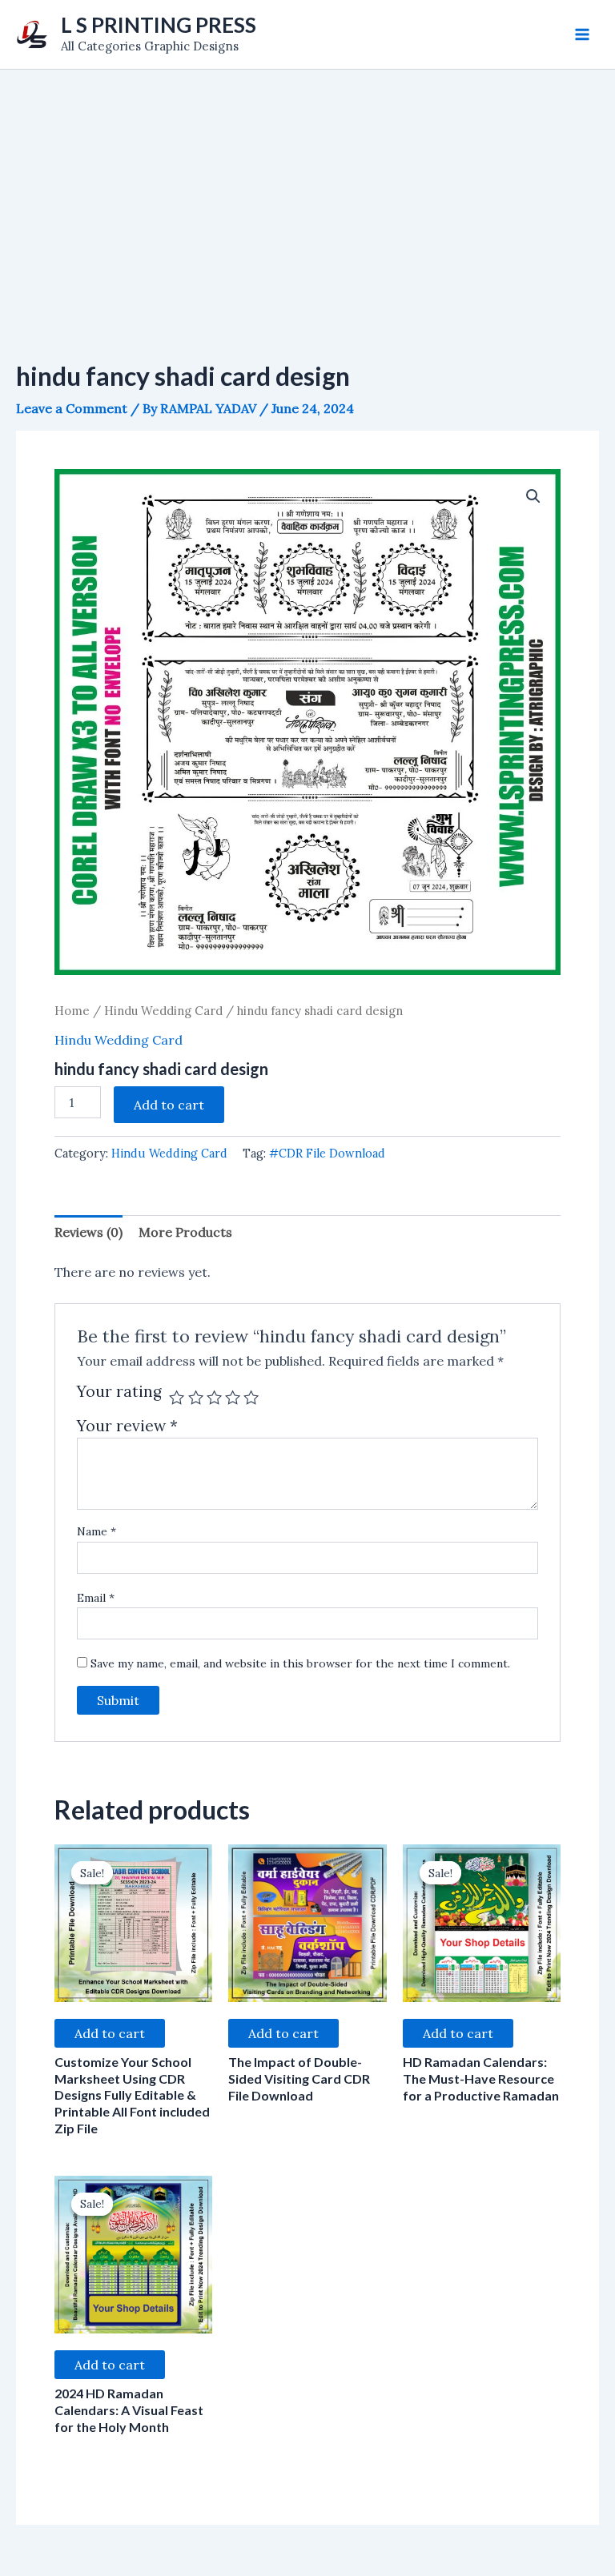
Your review (127, 1426)
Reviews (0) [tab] (88, 1232)
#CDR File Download (327, 1154)
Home (72, 1011)
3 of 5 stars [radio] (214, 1397)
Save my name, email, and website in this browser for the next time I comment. (300, 1663)
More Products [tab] (185, 1232)
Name (96, 1531)
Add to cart (169, 1105)
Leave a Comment (72, 408)
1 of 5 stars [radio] (177, 1397)
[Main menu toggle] (582, 34)
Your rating (119, 1392)
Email (96, 1598)
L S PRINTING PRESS (159, 25)
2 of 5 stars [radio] (196, 1397)
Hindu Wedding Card (163, 1011)
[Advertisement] (307, 190)
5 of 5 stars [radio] (251, 1397)
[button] (533, 496)
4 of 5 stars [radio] (233, 1397)
